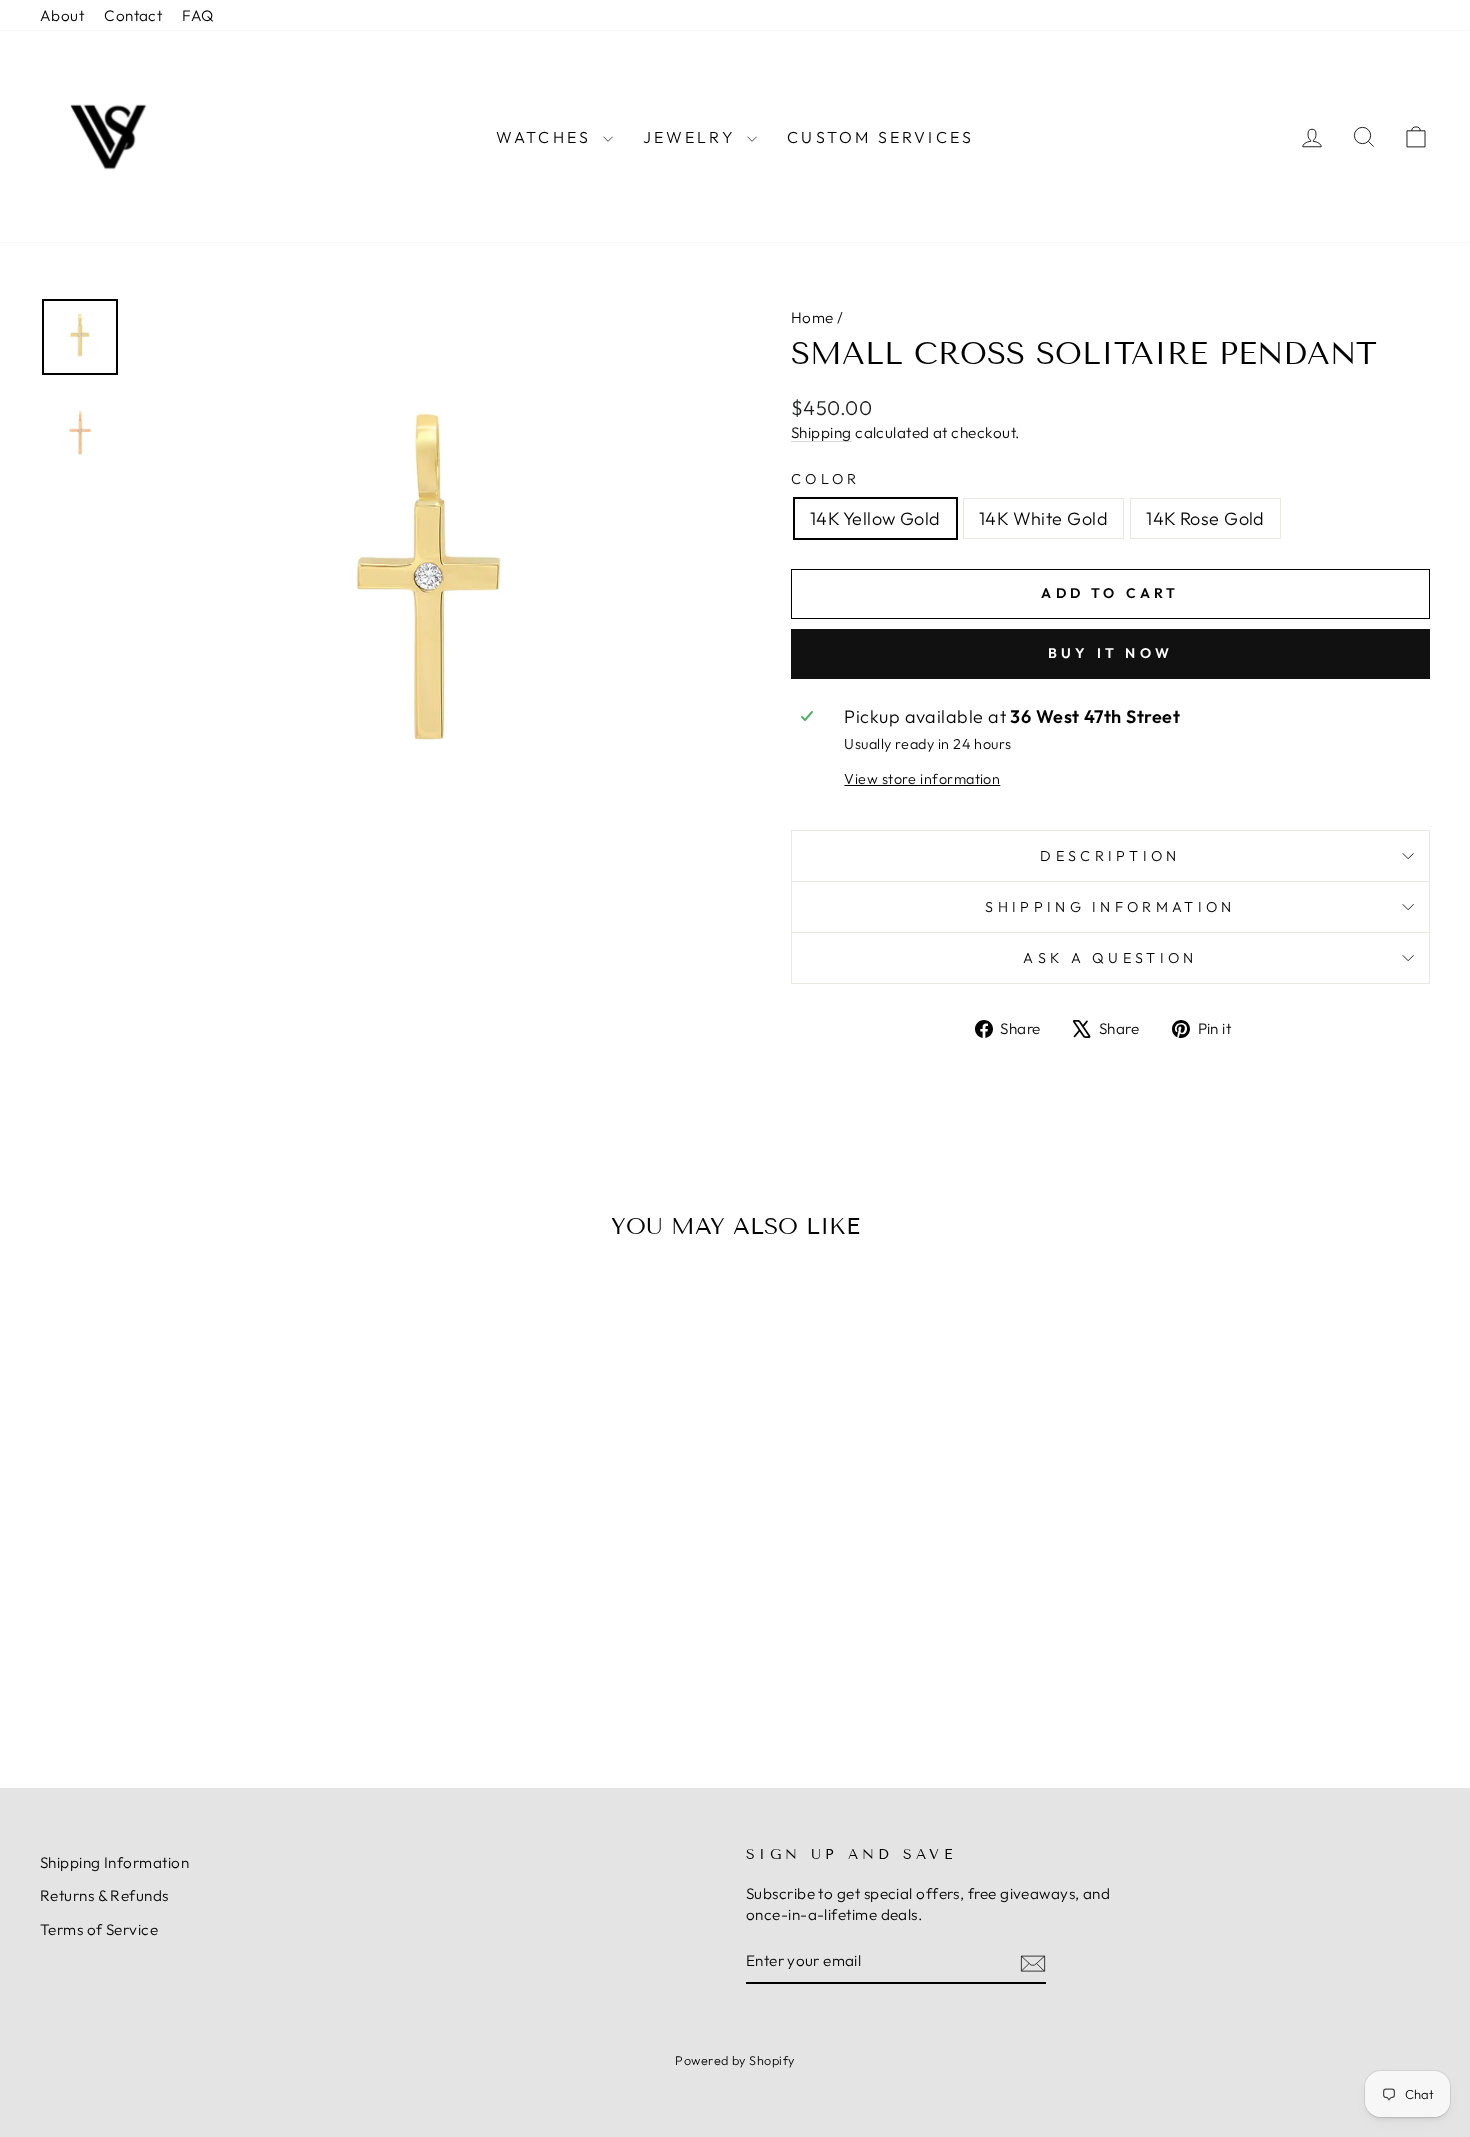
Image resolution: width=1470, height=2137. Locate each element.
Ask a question (1110, 958)
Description (1110, 856)
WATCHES (547, 137)
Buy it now (1110, 653)
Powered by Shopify (734, 2060)
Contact (133, 15)
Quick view (205, 1595)
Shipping (821, 432)
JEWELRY (693, 137)
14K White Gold (1043, 518)
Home (812, 317)
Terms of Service (99, 1929)
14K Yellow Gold (875, 518)
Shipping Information (114, 1862)
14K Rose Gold (1205, 518)
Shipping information (1110, 907)
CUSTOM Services (880, 137)
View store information (922, 779)
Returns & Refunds (104, 1895)
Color (826, 479)
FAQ (197, 15)
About (62, 15)
